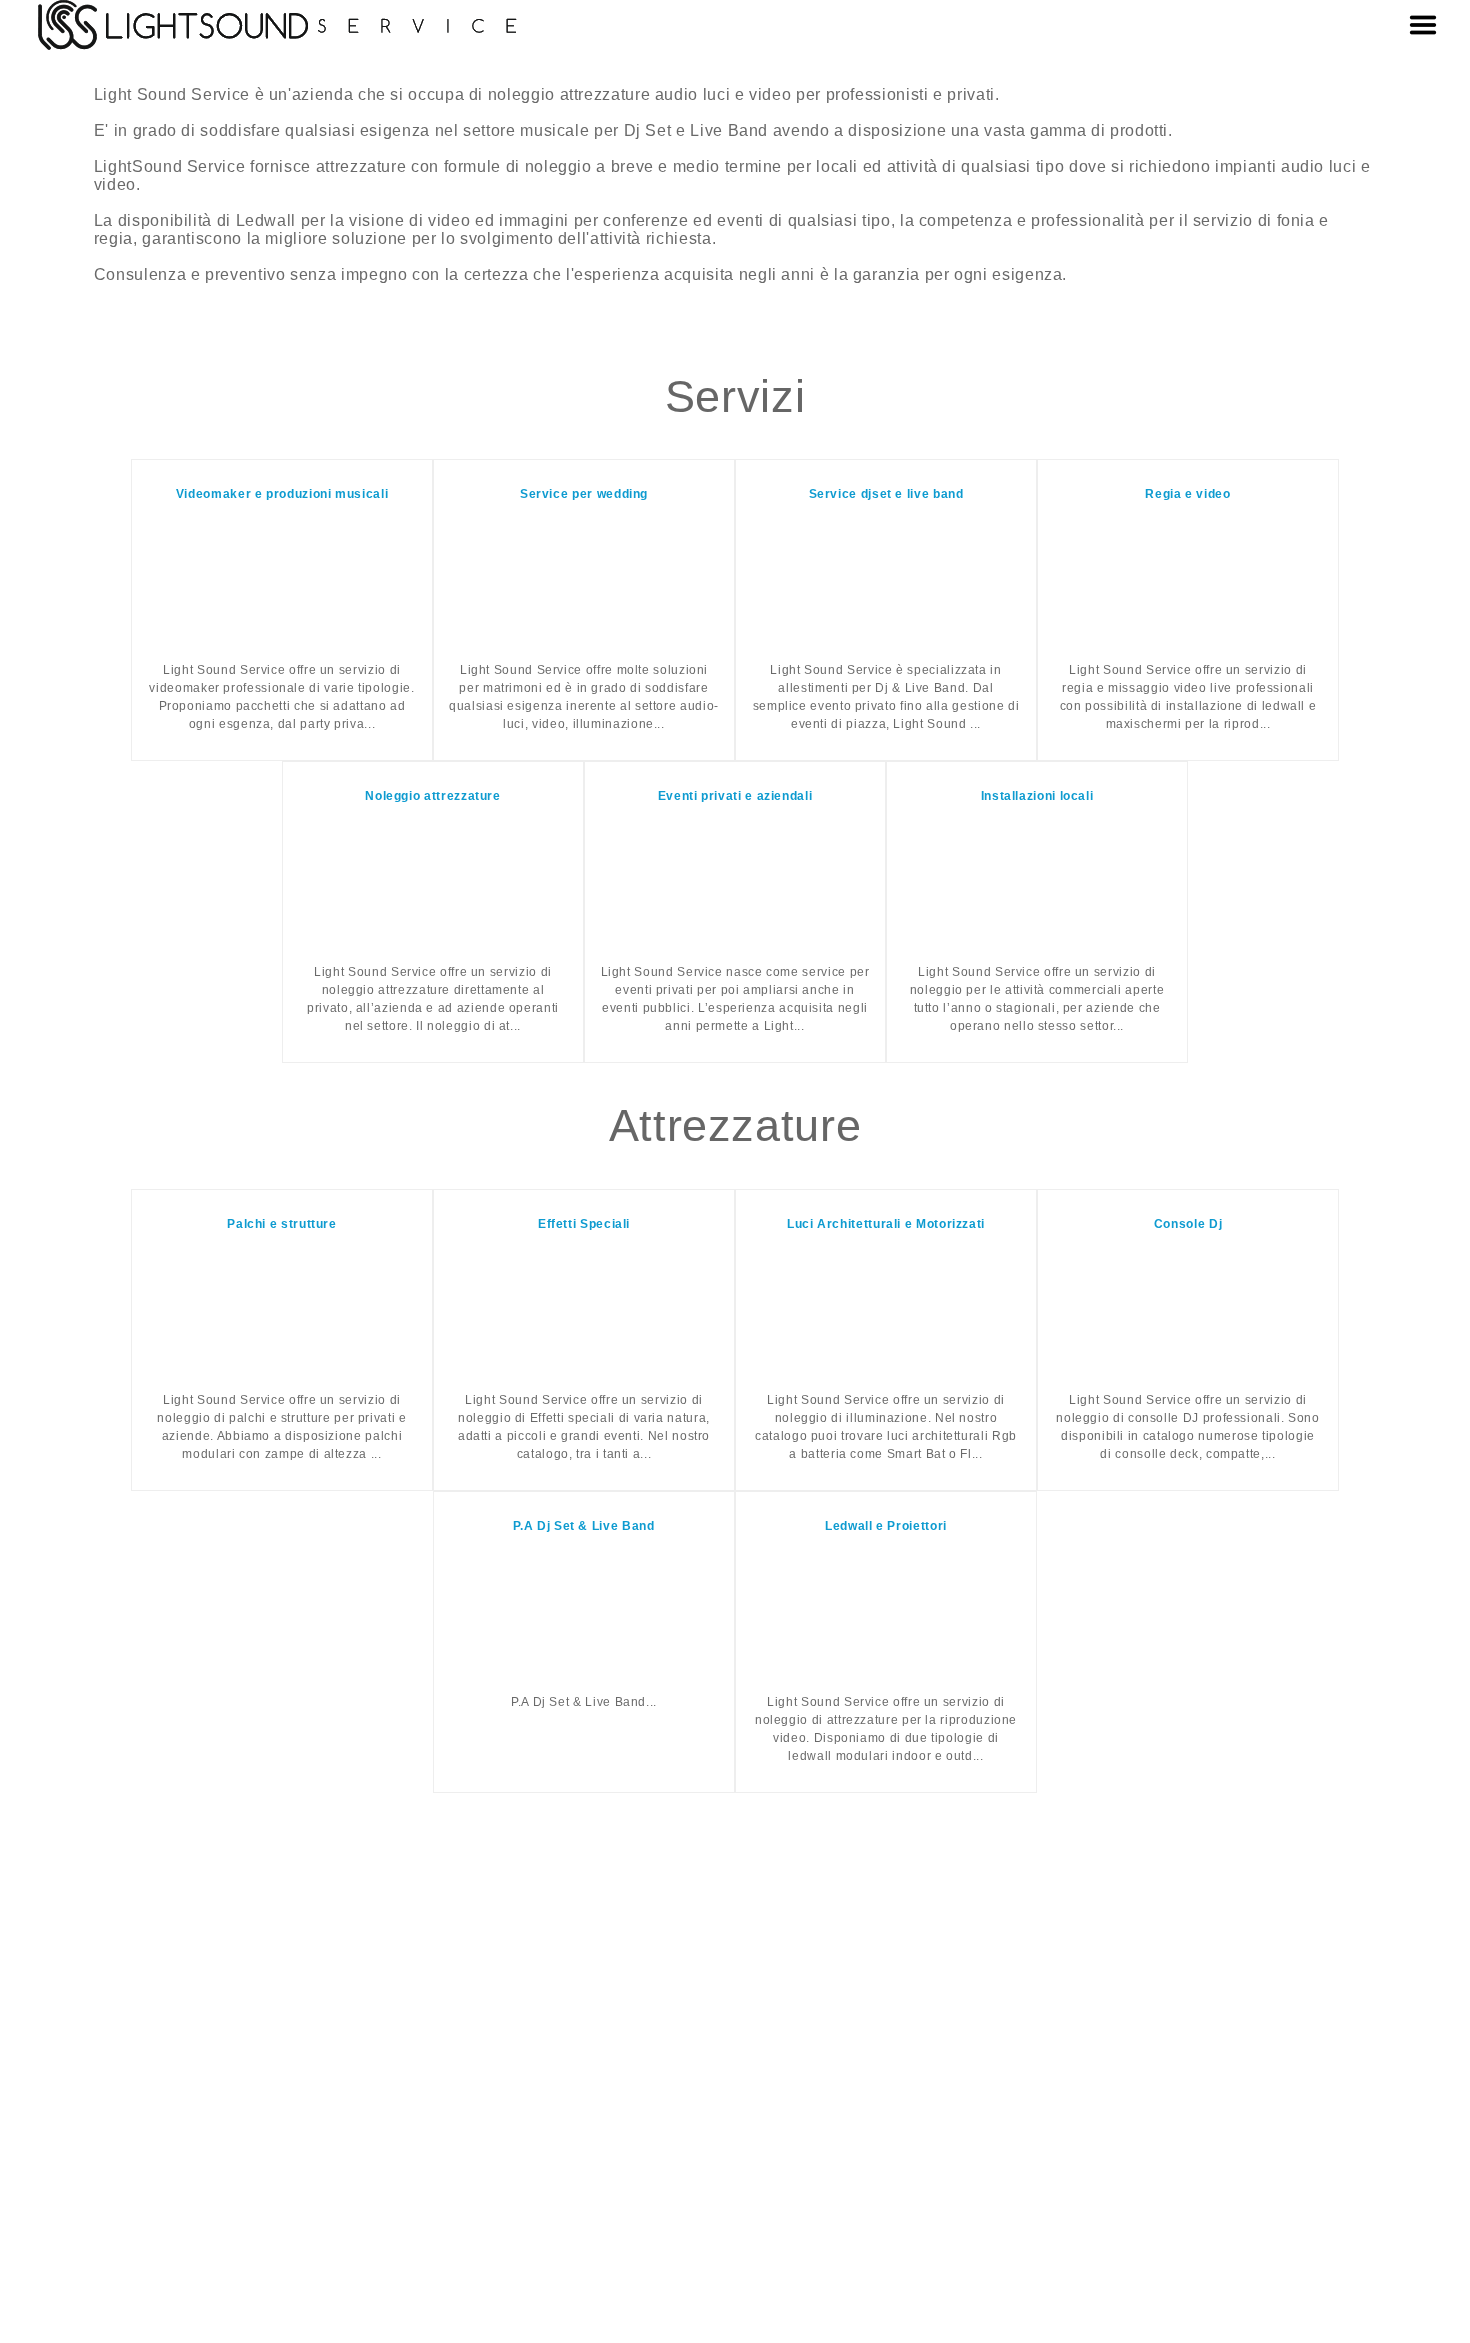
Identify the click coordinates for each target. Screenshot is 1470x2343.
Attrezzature (735, 1125)
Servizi (735, 396)
